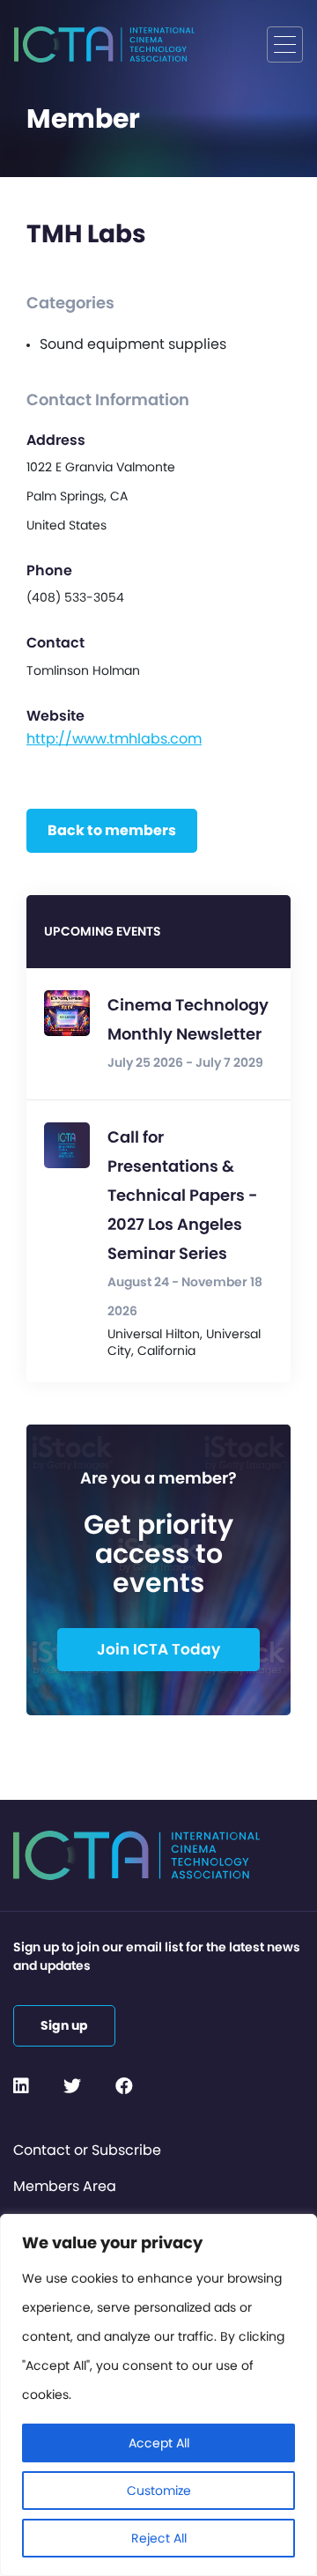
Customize (159, 2491)
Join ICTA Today (158, 1649)
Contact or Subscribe (87, 2150)
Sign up (64, 2025)
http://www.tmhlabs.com (114, 739)
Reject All (159, 2538)
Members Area (65, 2186)
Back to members (112, 830)
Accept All (159, 2443)
